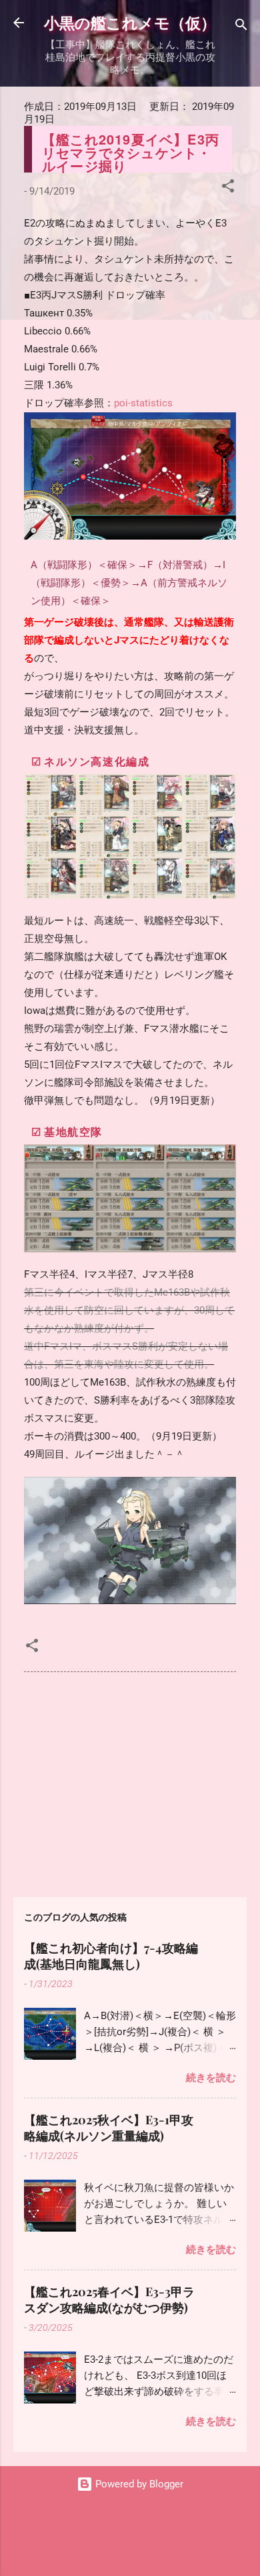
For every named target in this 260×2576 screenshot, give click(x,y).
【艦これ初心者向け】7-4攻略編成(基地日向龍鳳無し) (111, 1956)
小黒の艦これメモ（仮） (130, 22)
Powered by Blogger (138, 2484)
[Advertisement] (130, 1782)
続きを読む (211, 2078)
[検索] (241, 27)
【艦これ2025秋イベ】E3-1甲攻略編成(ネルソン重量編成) (109, 2128)
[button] (228, 188)
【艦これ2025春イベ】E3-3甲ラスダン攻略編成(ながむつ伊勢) (109, 2300)
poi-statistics (143, 403)
